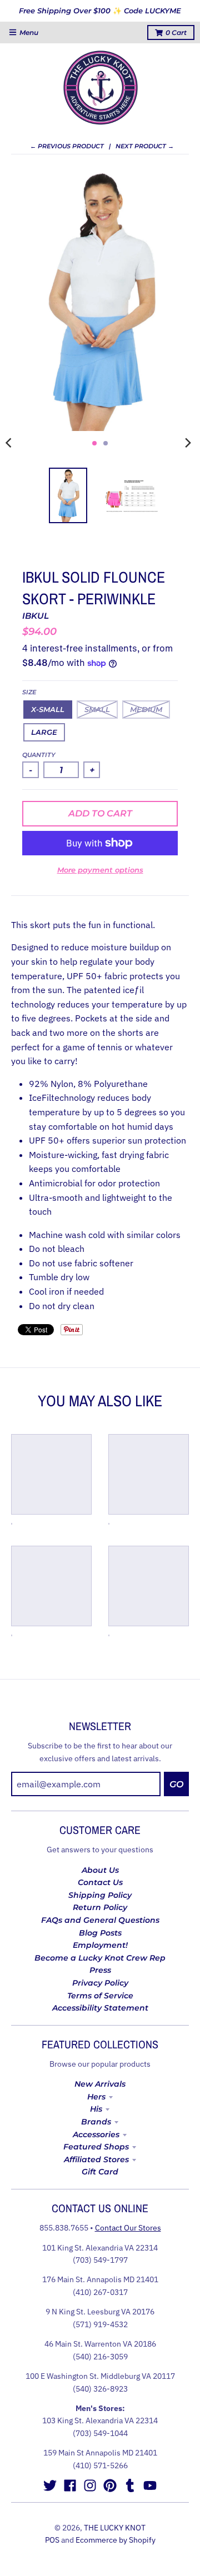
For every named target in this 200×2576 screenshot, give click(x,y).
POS (52, 2540)
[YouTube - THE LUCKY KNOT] (150, 2485)
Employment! (100, 1945)
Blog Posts (100, 1933)
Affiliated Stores (96, 2159)
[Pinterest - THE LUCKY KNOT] (110, 2485)
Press (100, 1970)
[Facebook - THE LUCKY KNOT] (70, 2485)
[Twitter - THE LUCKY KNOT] (50, 2485)
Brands (96, 2122)
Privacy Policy (100, 1983)
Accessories (96, 2134)
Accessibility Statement (100, 2008)
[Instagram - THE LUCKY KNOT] (90, 2485)
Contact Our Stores (128, 2228)
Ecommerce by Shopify (116, 2540)
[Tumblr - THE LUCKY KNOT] (130, 2485)
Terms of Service (100, 1996)
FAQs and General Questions (100, 1920)
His (96, 2109)
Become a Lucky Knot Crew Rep (100, 1958)
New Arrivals (100, 2084)
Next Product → (145, 146)
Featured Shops (96, 2147)
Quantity (39, 755)
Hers (96, 2097)
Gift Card (100, 2172)
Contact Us (100, 1882)
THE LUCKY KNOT (115, 2528)
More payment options (100, 870)
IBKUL (36, 616)
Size (29, 692)
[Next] (188, 443)
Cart (176, 32)
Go (176, 1784)
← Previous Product (67, 146)
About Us (100, 1870)
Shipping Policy (100, 1895)
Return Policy (100, 1907)
